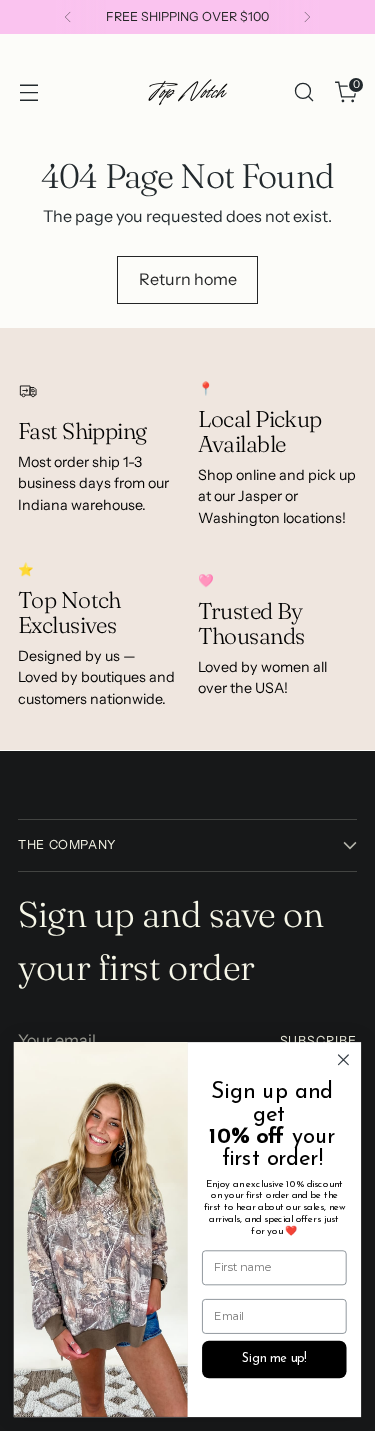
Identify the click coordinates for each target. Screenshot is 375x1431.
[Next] (307, 17)
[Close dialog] (343, 1060)
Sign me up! (274, 1359)
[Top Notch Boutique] (188, 92)
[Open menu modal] (28, 92)
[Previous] (68, 17)
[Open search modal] (303, 92)
